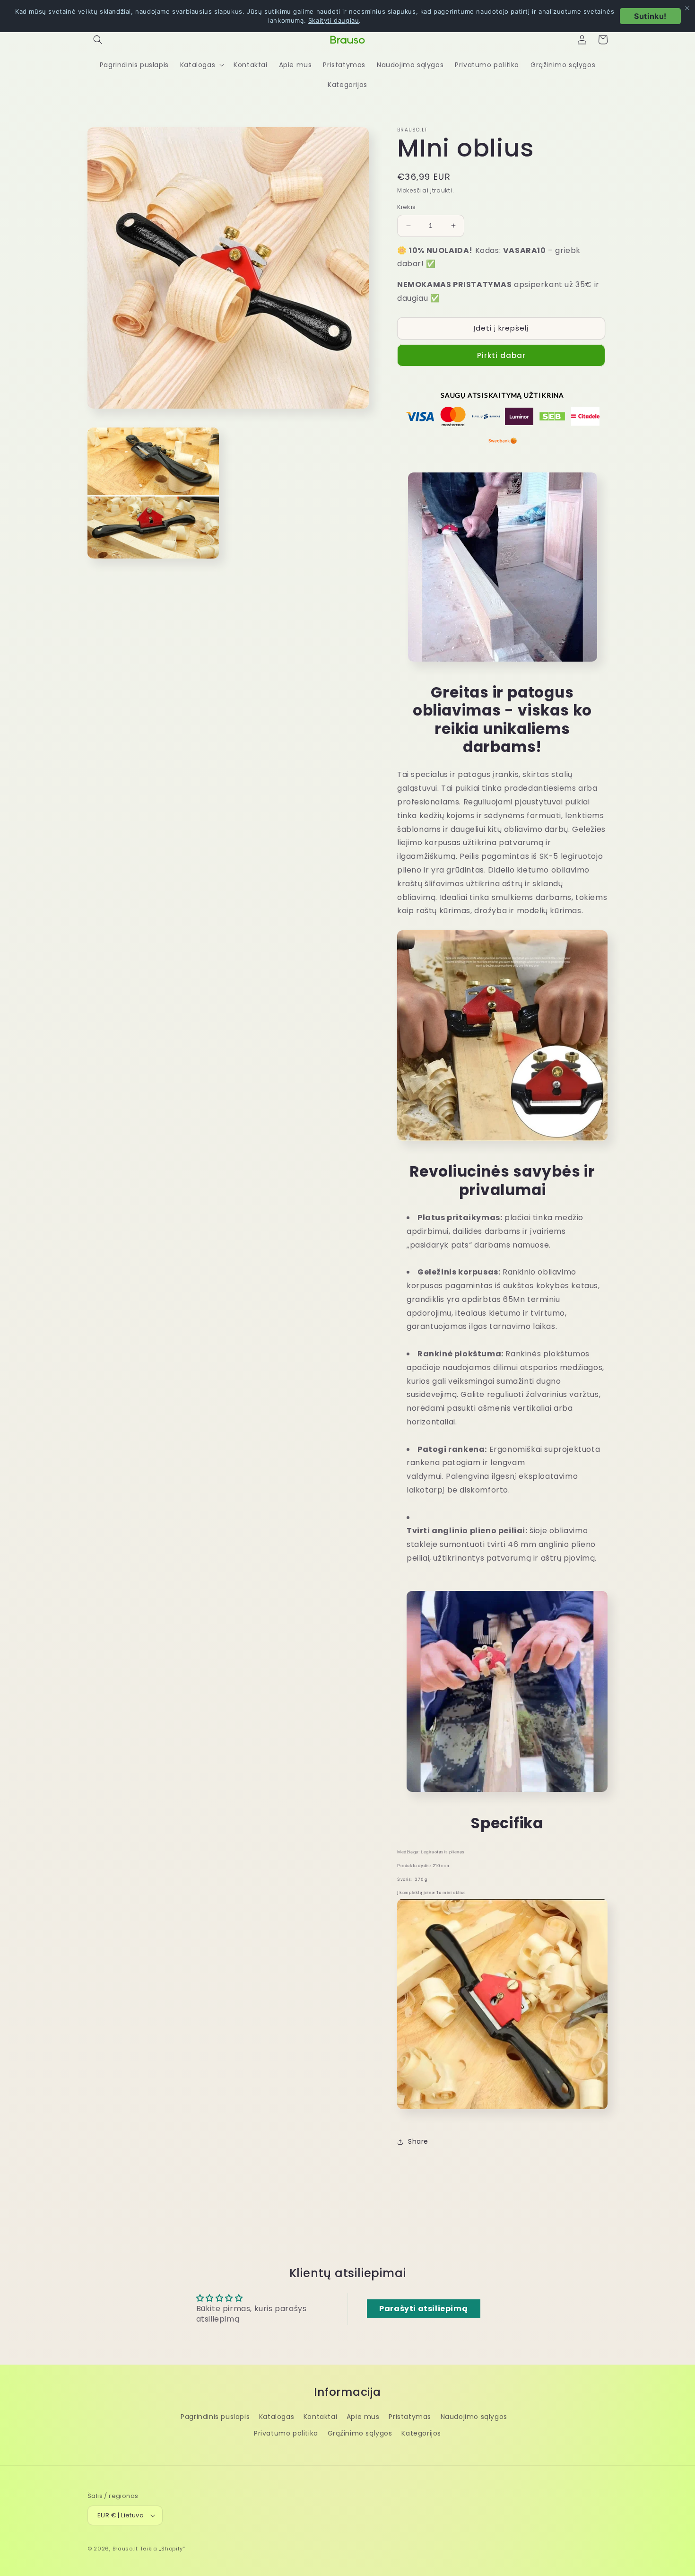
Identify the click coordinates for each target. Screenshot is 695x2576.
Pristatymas (410, 2417)
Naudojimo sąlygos (474, 2417)
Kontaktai (320, 2417)
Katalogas (277, 2417)
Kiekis (406, 207)
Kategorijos (421, 2433)
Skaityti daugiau (334, 20)
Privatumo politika (286, 2433)
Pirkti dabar (501, 355)
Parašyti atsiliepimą (423, 2309)
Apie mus (363, 2417)
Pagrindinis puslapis (215, 2417)
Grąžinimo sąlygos (360, 2433)
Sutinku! (650, 16)
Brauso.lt (125, 2549)
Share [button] (418, 2141)
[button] (98, 40)
